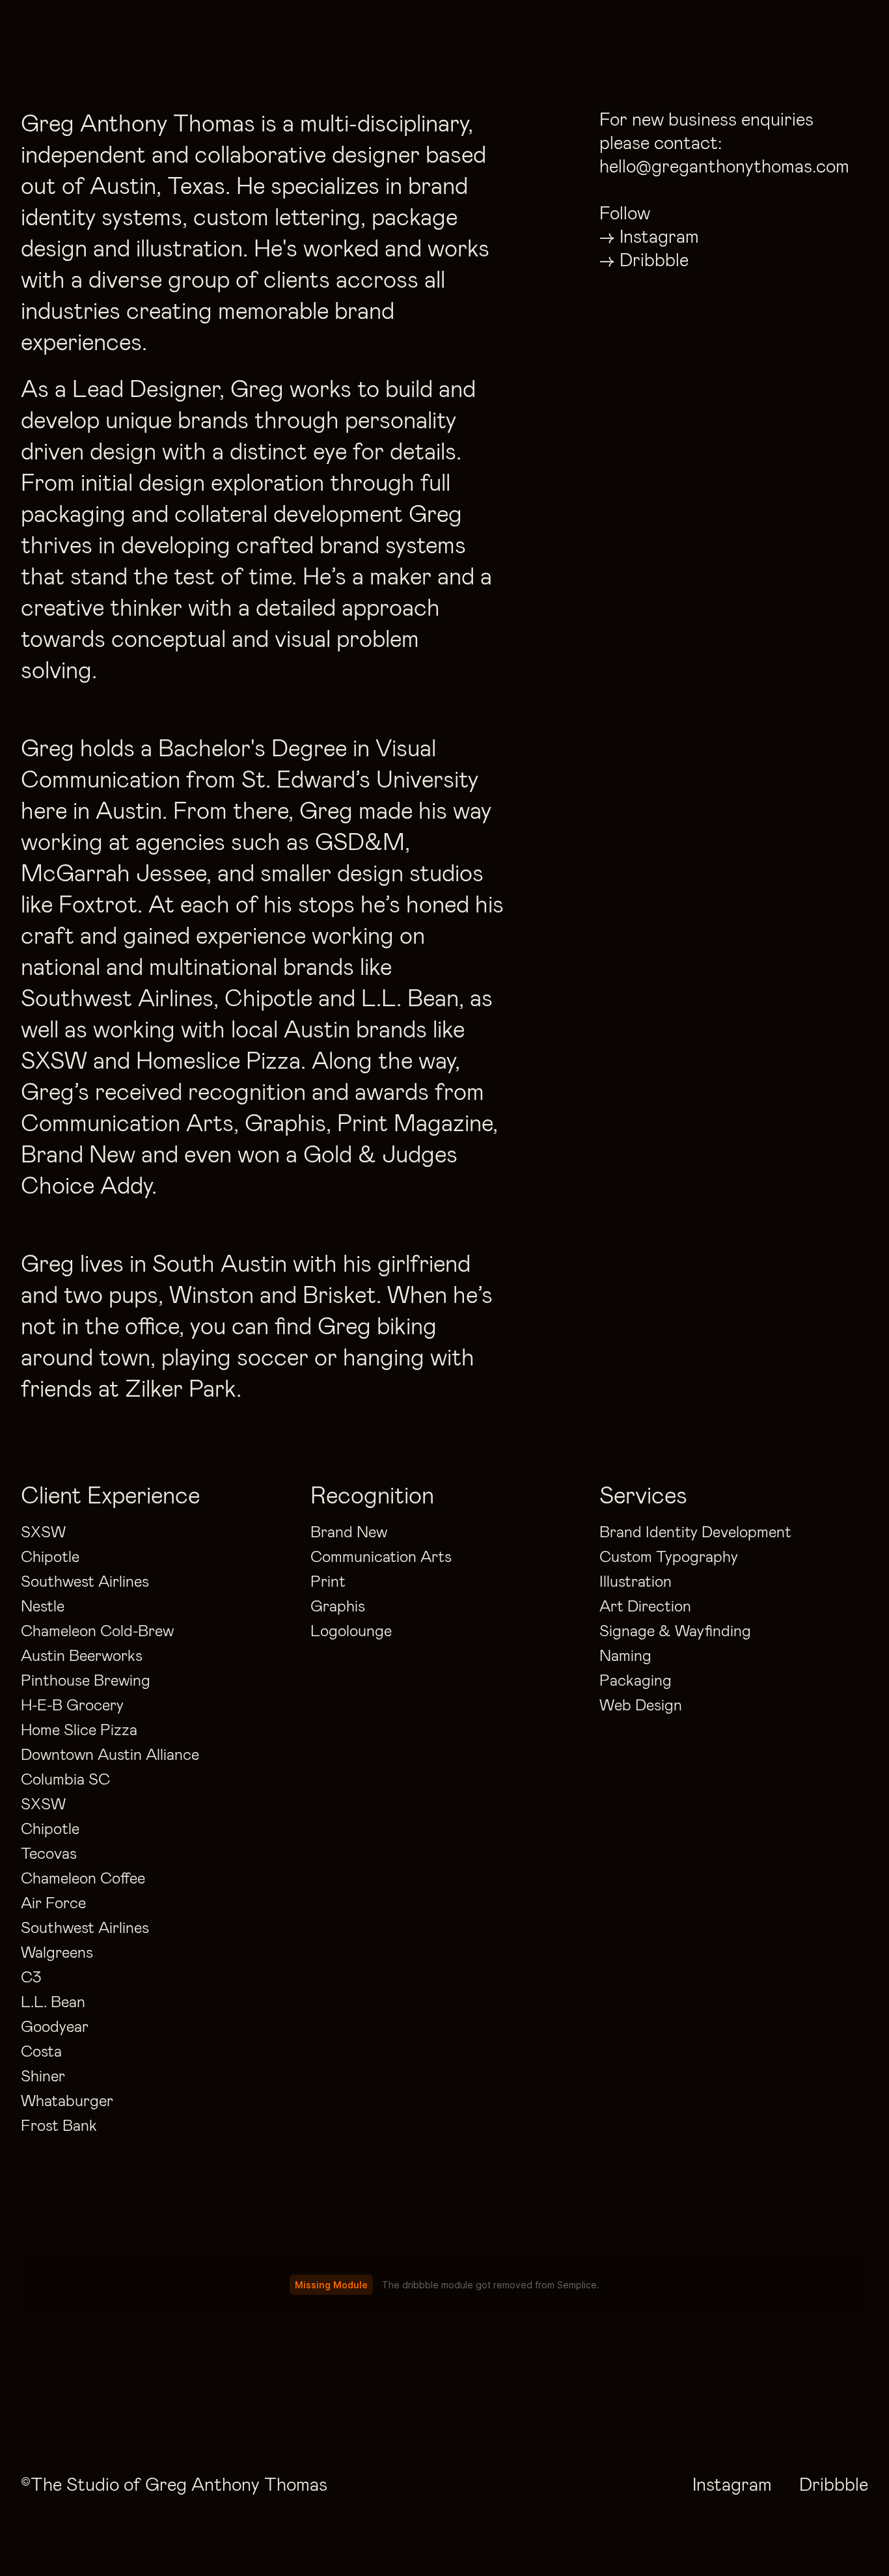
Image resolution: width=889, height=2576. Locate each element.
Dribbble (654, 259)
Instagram (660, 236)
